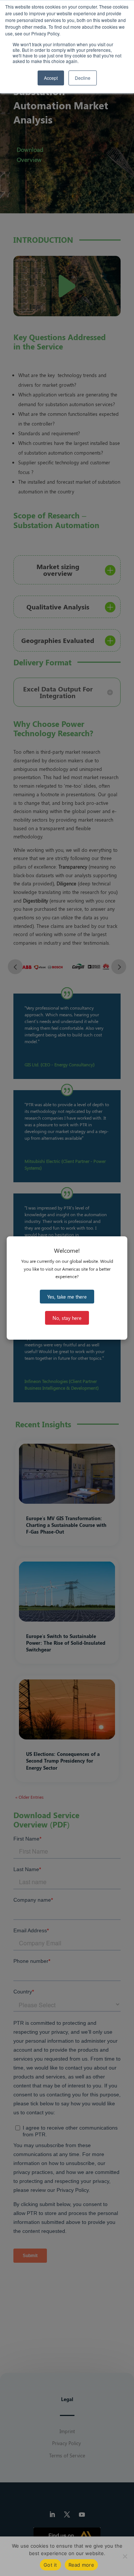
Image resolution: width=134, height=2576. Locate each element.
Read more (81, 2565)
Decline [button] (83, 78)
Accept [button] (51, 78)
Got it (50, 2565)
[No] (125, 2556)
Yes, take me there (67, 1297)
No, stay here (67, 1318)
